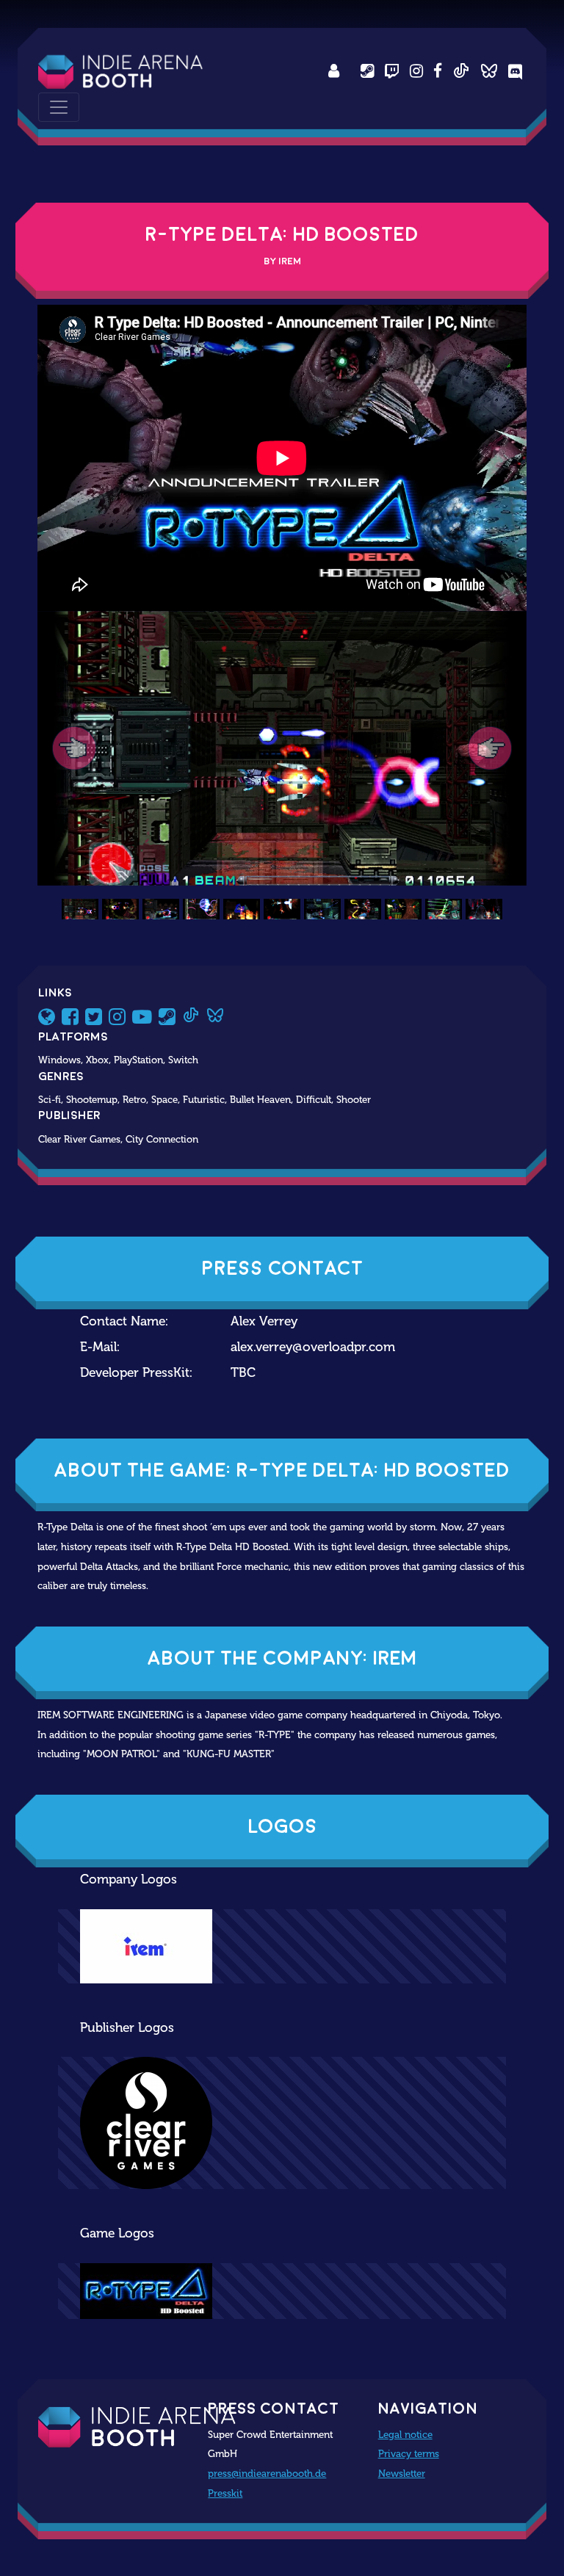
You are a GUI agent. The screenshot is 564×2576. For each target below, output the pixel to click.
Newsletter (402, 2473)
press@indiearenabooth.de (267, 2473)
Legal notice (405, 2434)
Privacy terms (409, 2453)
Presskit (225, 2493)
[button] (74, 749)
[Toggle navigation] (59, 107)
